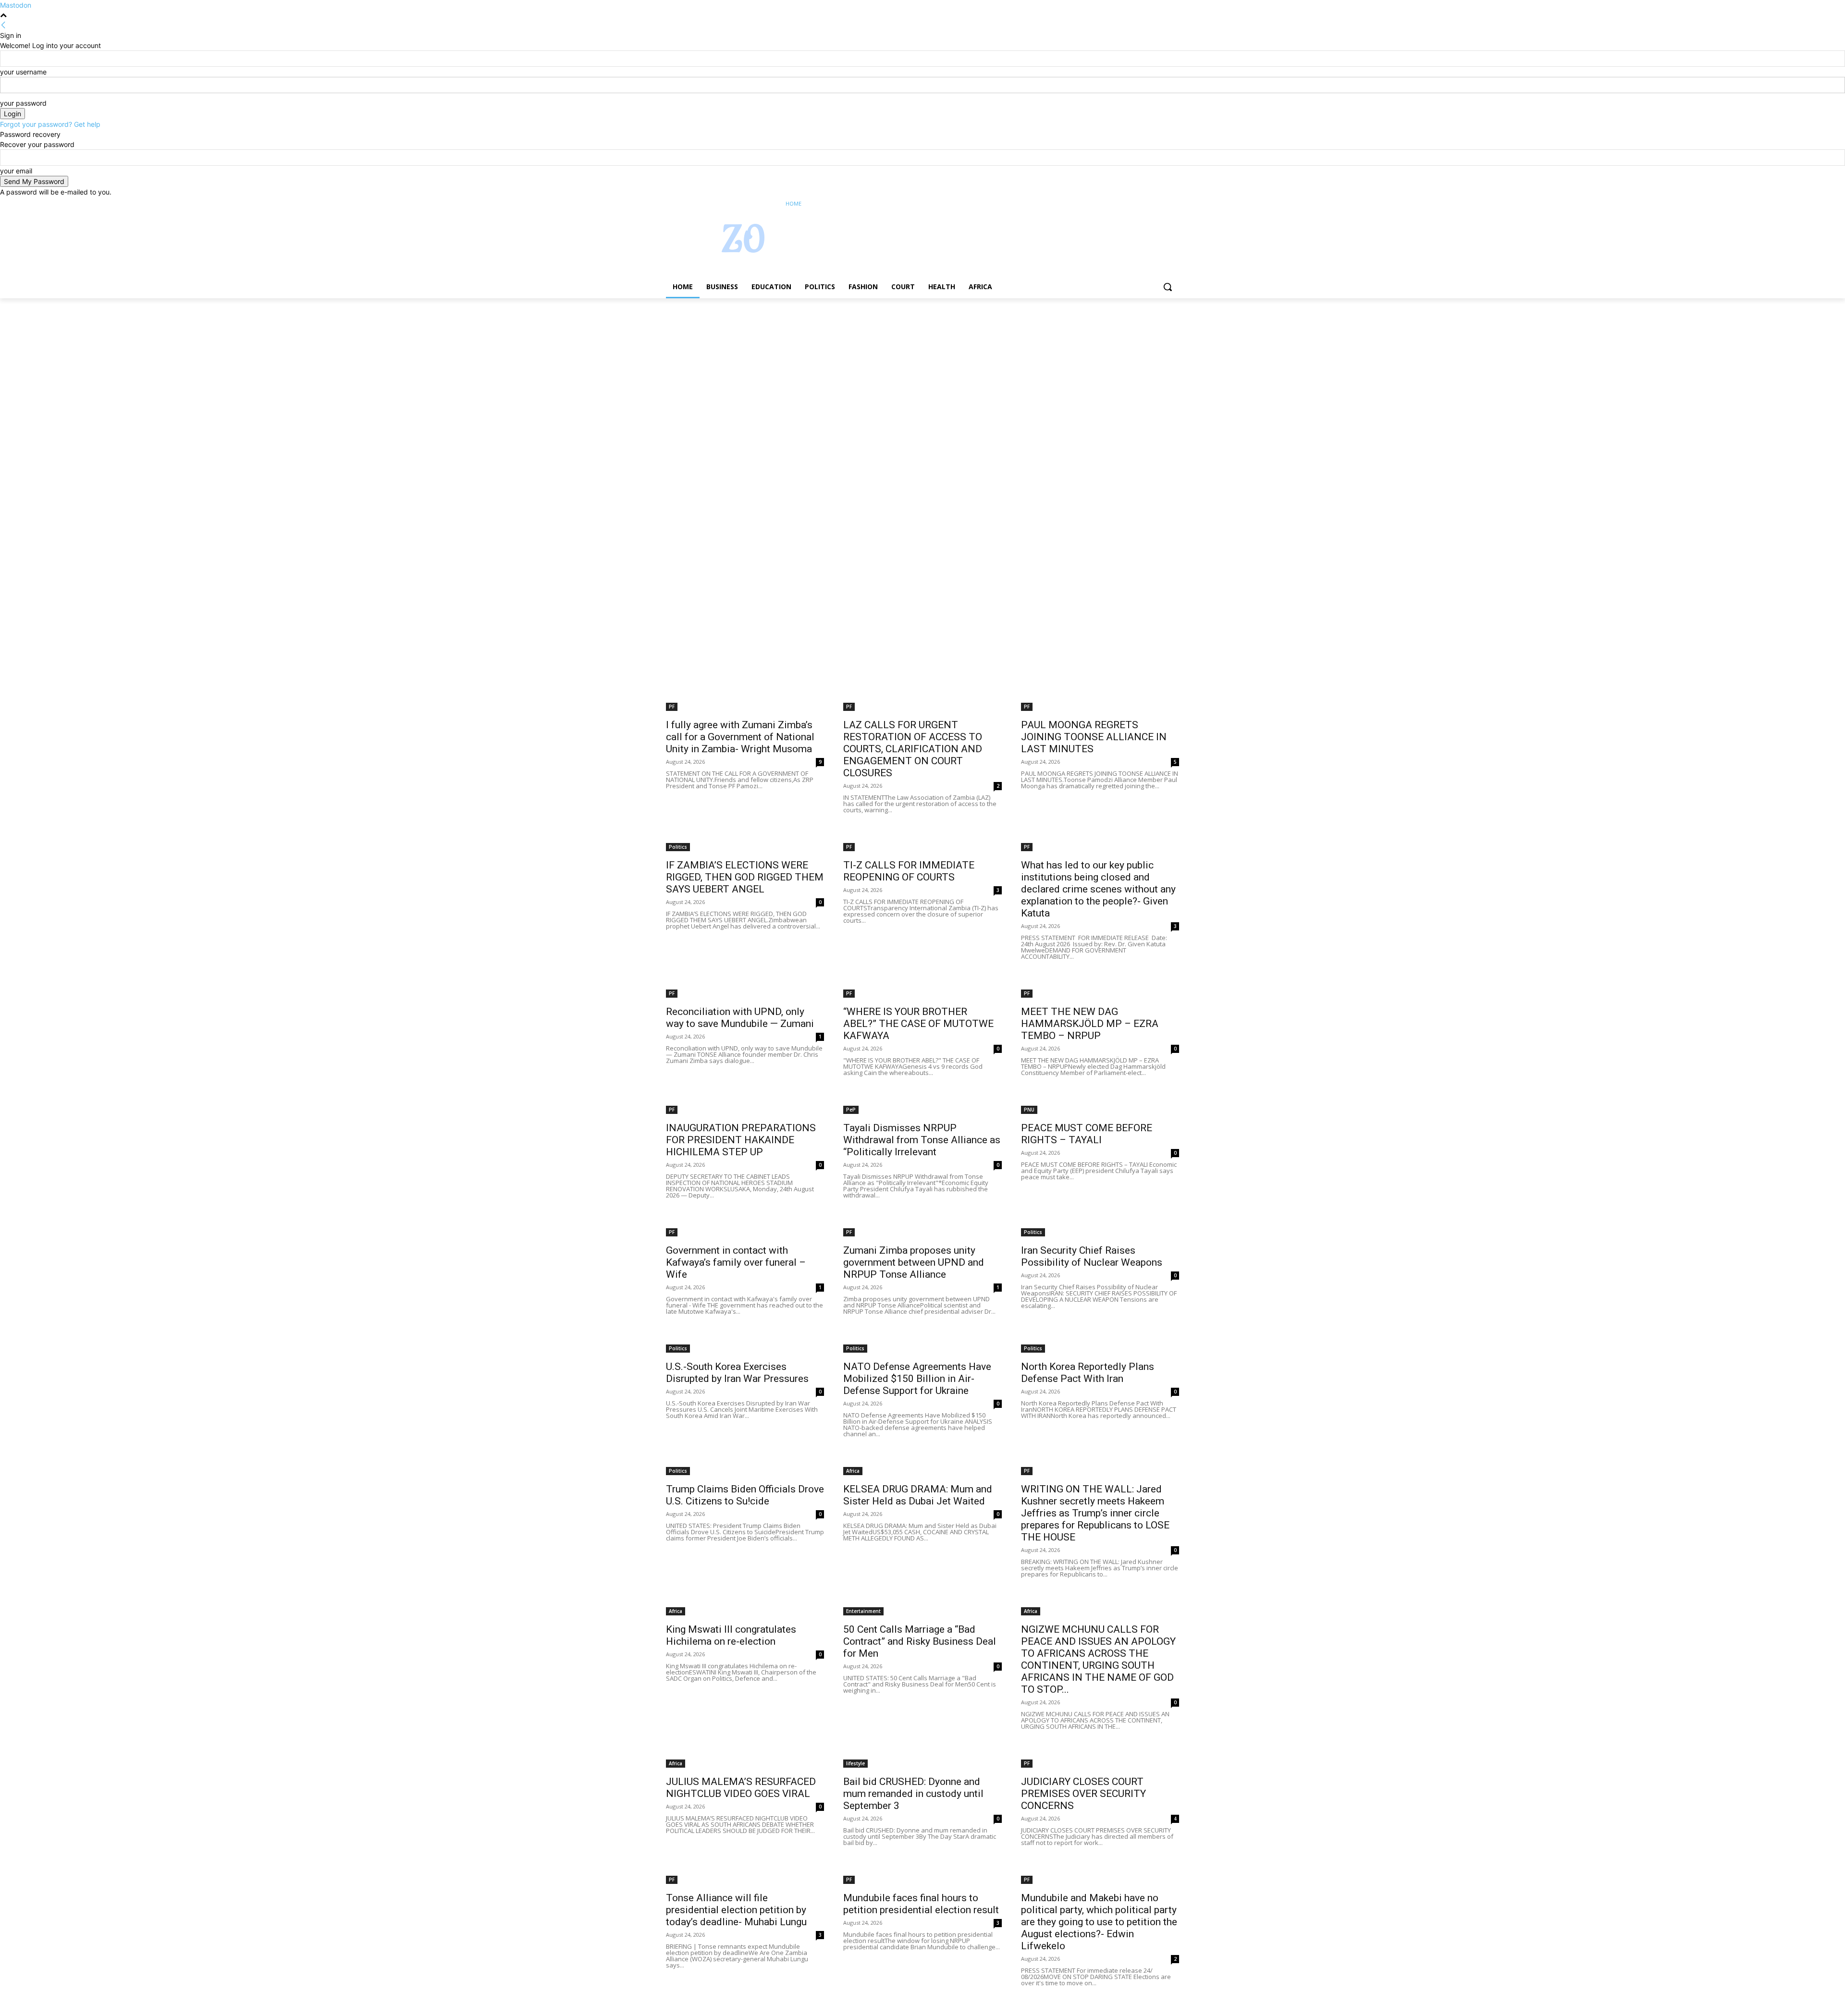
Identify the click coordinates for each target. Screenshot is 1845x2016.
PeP (851, 1110)
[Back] (3, 25)
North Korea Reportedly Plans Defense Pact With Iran (1088, 1373)
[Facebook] (1120, 204)
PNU (1029, 1110)
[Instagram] (1134, 204)
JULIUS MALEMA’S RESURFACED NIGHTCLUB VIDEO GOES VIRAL (741, 1788)
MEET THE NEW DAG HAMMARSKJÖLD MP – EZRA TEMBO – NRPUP (1090, 1024)
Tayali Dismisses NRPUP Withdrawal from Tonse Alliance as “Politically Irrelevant (922, 1140)
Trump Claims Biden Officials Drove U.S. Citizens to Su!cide (745, 1495)
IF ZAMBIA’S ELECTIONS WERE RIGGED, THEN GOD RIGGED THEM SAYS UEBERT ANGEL (745, 877)
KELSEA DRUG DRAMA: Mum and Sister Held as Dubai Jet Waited (918, 1495)
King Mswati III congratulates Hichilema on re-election (731, 1635)
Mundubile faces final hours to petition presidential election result (921, 1904)
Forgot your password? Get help (50, 124)
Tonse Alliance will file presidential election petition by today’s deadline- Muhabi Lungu (736, 1910)
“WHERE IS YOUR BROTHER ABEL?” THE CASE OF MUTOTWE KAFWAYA (918, 1024)
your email (16, 171)
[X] (1147, 204)
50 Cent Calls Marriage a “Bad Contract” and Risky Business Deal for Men (920, 1641)
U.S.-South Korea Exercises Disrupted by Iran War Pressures (737, 1373)
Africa (853, 1471)
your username (23, 72)
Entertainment (863, 1611)
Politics (678, 847)
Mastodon (16, 5)
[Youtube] (1174, 204)
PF (672, 707)
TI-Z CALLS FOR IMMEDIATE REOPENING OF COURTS (909, 871)
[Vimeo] (1160, 204)
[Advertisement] (288, 369)
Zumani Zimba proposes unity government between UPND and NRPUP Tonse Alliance (914, 1262)
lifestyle (855, 1763)
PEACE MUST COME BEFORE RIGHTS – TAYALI (1087, 1134)
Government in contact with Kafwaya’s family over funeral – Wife (736, 1262)
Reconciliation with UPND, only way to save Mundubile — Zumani (740, 1018)
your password (23, 103)
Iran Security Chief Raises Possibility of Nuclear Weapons (1092, 1256)
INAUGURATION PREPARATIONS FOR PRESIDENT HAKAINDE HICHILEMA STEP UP (741, 1140)
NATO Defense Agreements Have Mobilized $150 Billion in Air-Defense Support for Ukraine (917, 1379)
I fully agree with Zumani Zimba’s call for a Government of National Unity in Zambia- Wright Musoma (740, 737)
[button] (1168, 287)
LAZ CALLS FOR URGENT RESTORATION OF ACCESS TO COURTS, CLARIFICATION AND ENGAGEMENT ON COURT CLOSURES (913, 749)
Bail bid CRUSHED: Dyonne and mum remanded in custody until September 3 (913, 1794)
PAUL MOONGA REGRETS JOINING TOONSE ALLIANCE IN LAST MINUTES (1094, 737)
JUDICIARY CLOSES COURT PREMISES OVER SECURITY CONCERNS (1083, 1794)
